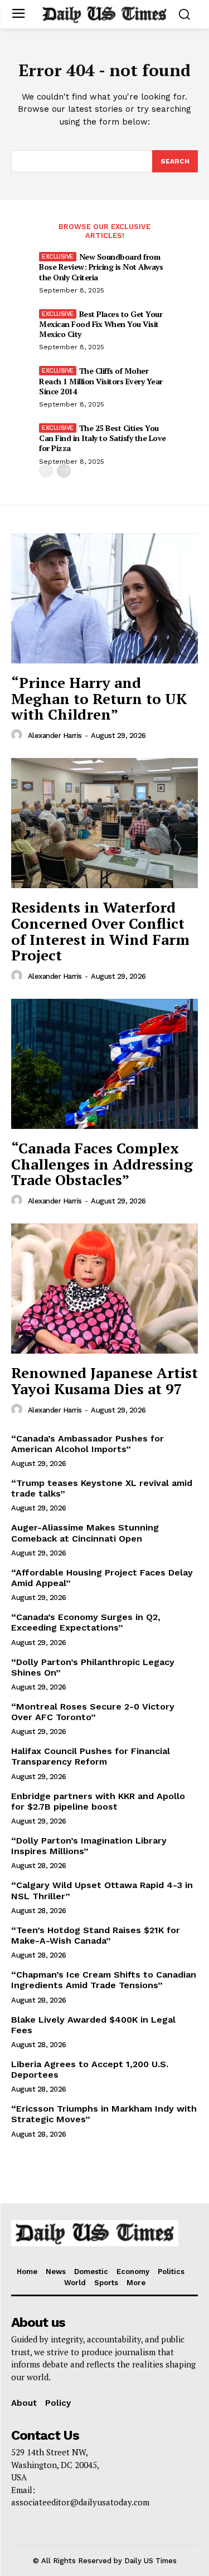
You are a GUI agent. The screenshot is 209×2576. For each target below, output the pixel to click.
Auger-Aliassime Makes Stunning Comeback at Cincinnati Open (85, 1533)
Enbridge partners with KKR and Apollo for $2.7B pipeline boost (98, 1801)
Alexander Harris (55, 735)
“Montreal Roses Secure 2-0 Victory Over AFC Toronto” (93, 1712)
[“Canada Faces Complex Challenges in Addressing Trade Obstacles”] (104, 1064)
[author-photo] (18, 735)
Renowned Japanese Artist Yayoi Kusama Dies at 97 (104, 1381)
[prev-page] (46, 471)
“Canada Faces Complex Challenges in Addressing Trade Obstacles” (102, 1164)
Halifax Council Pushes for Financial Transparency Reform (91, 1756)
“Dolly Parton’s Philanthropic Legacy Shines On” (93, 1667)
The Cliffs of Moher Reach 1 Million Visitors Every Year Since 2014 (101, 381)
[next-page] (64, 471)
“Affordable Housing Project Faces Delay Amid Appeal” (102, 1578)
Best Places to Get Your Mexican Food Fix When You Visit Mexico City (101, 324)
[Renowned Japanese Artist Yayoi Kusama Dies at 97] (104, 1289)
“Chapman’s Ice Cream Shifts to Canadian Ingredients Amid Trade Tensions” (104, 1980)
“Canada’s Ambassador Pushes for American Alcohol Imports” (88, 1444)
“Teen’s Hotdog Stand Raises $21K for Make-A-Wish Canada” (96, 1935)
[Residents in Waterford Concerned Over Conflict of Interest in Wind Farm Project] (104, 823)
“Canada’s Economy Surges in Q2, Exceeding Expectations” (86, 1622)
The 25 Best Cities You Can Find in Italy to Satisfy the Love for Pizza (103, 438)
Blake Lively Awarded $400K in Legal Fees (93, 2025)
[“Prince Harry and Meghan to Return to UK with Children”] (104, 599)
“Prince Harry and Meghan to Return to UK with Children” (99, 698)
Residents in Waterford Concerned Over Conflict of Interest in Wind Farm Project (100, 931)
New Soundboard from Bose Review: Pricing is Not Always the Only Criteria (101, 267)
